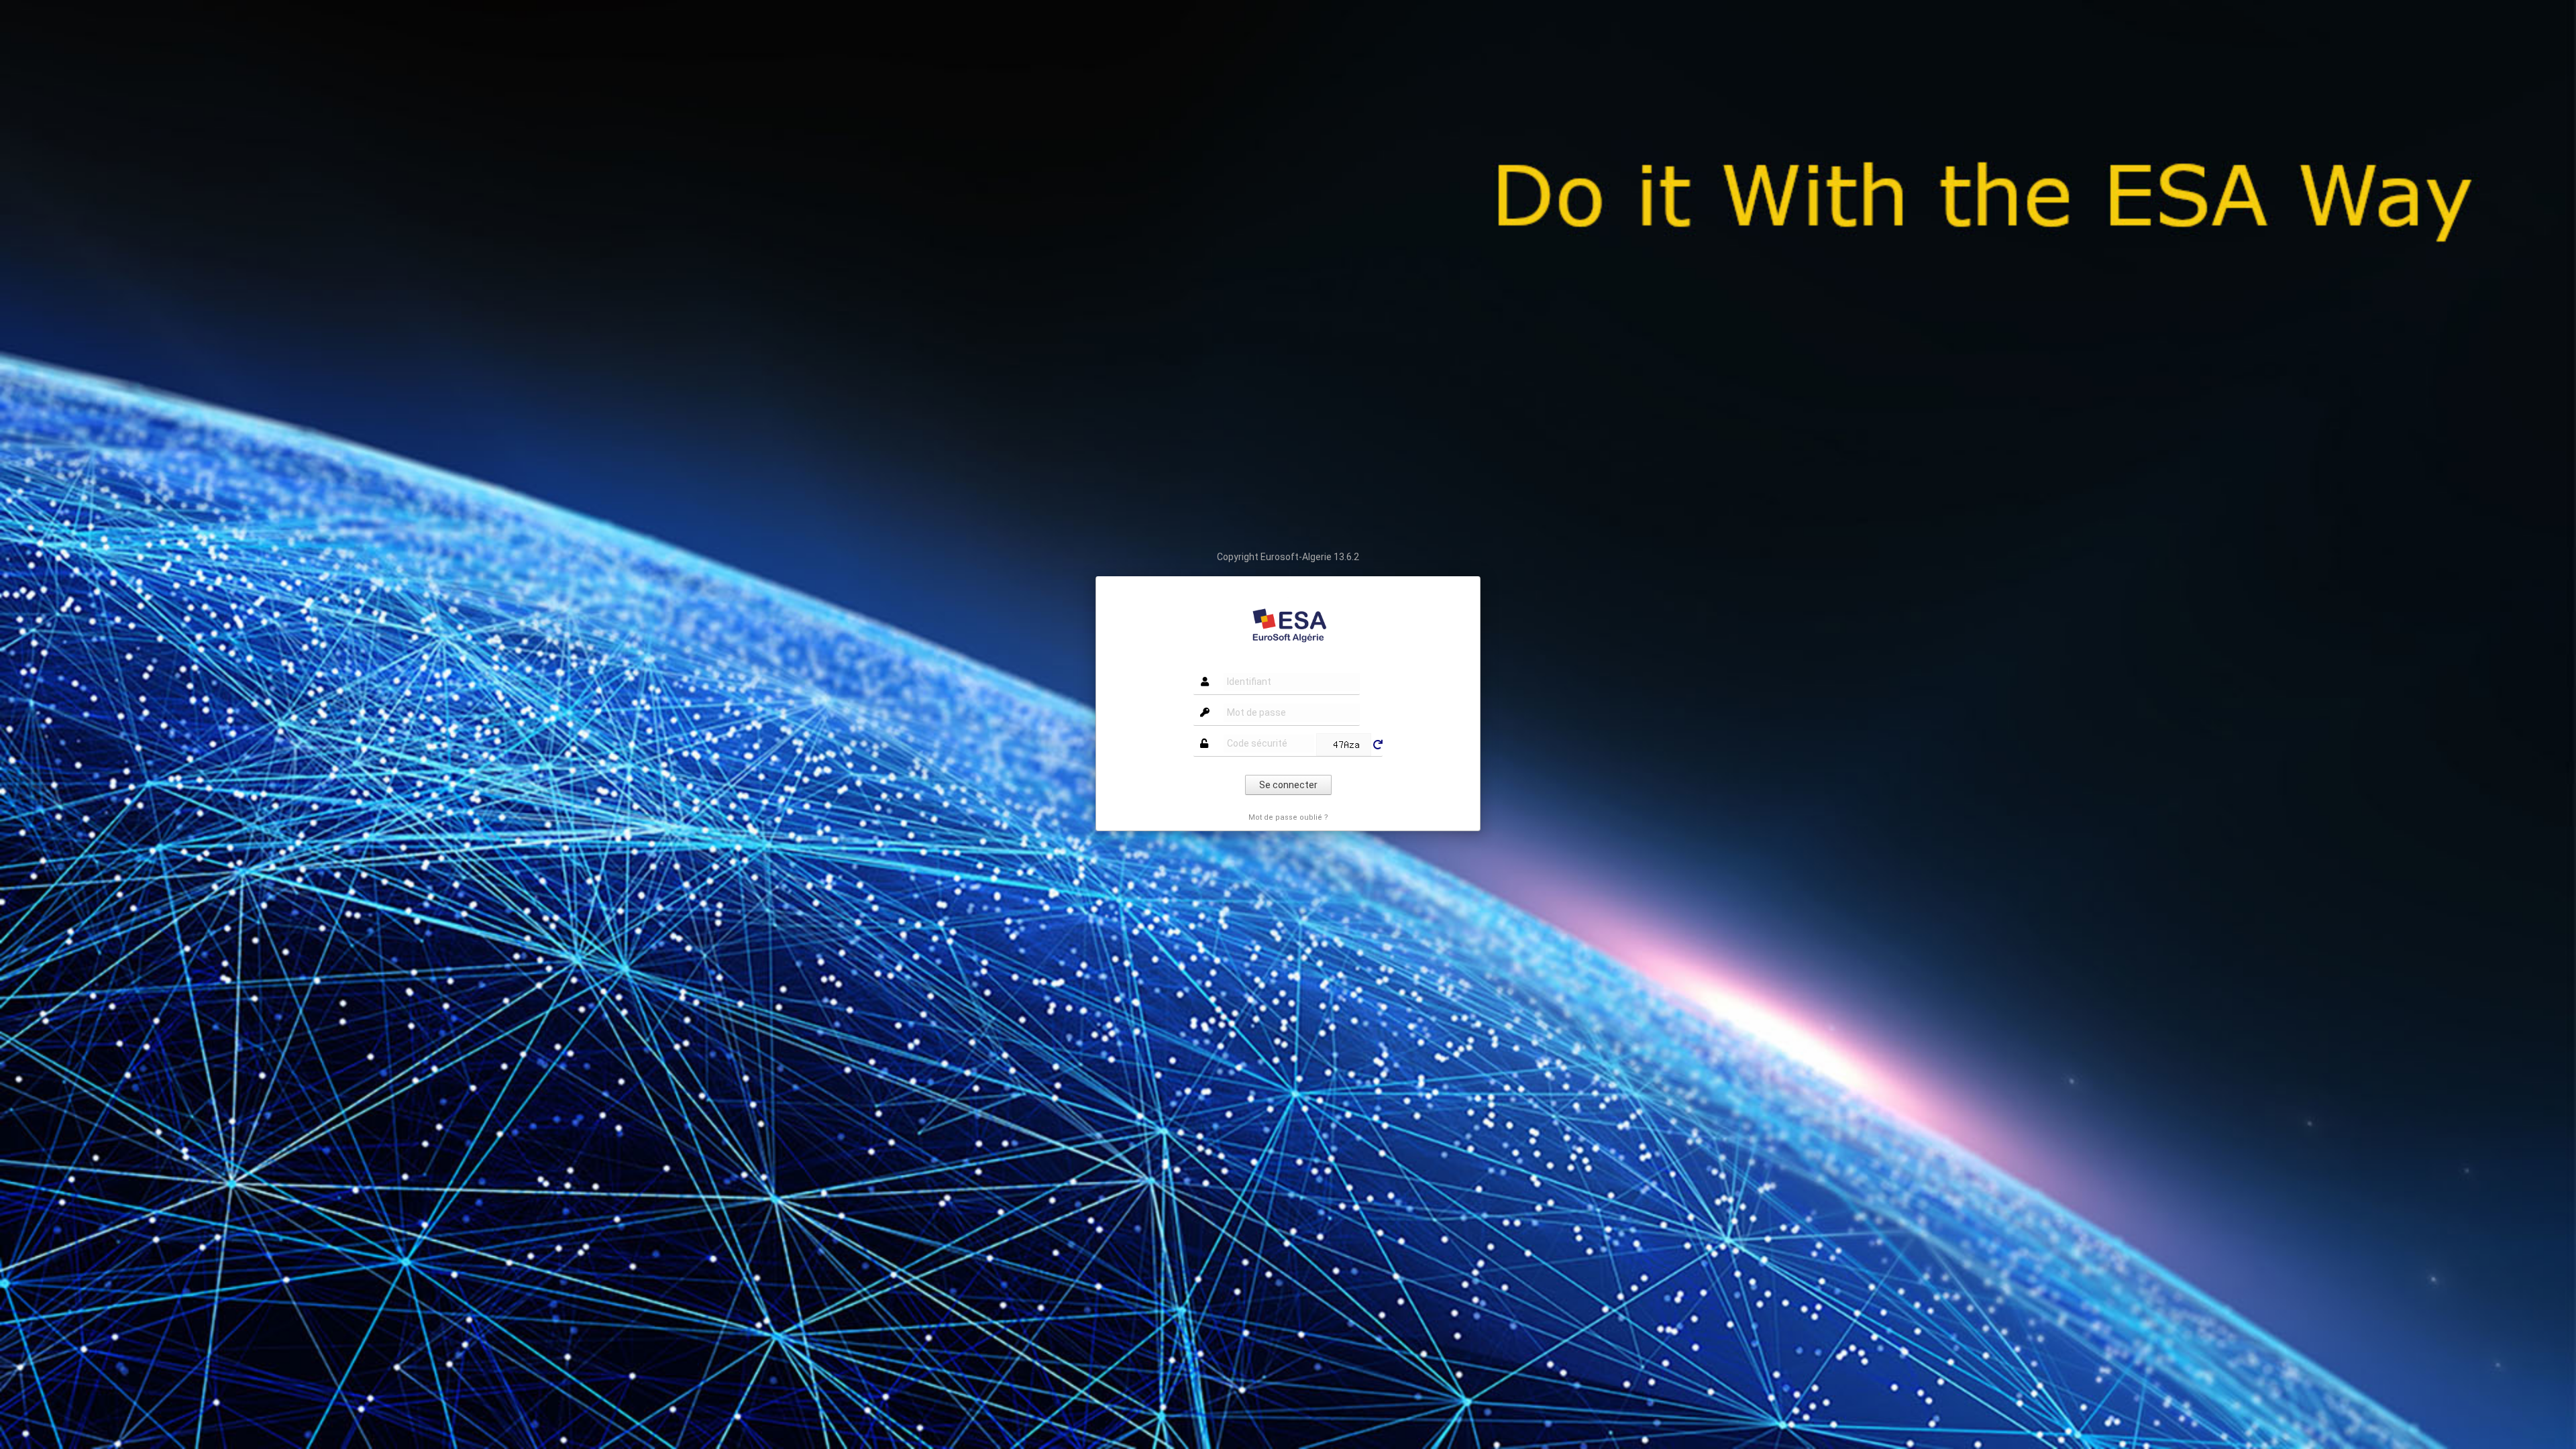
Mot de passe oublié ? (1288, 817)
